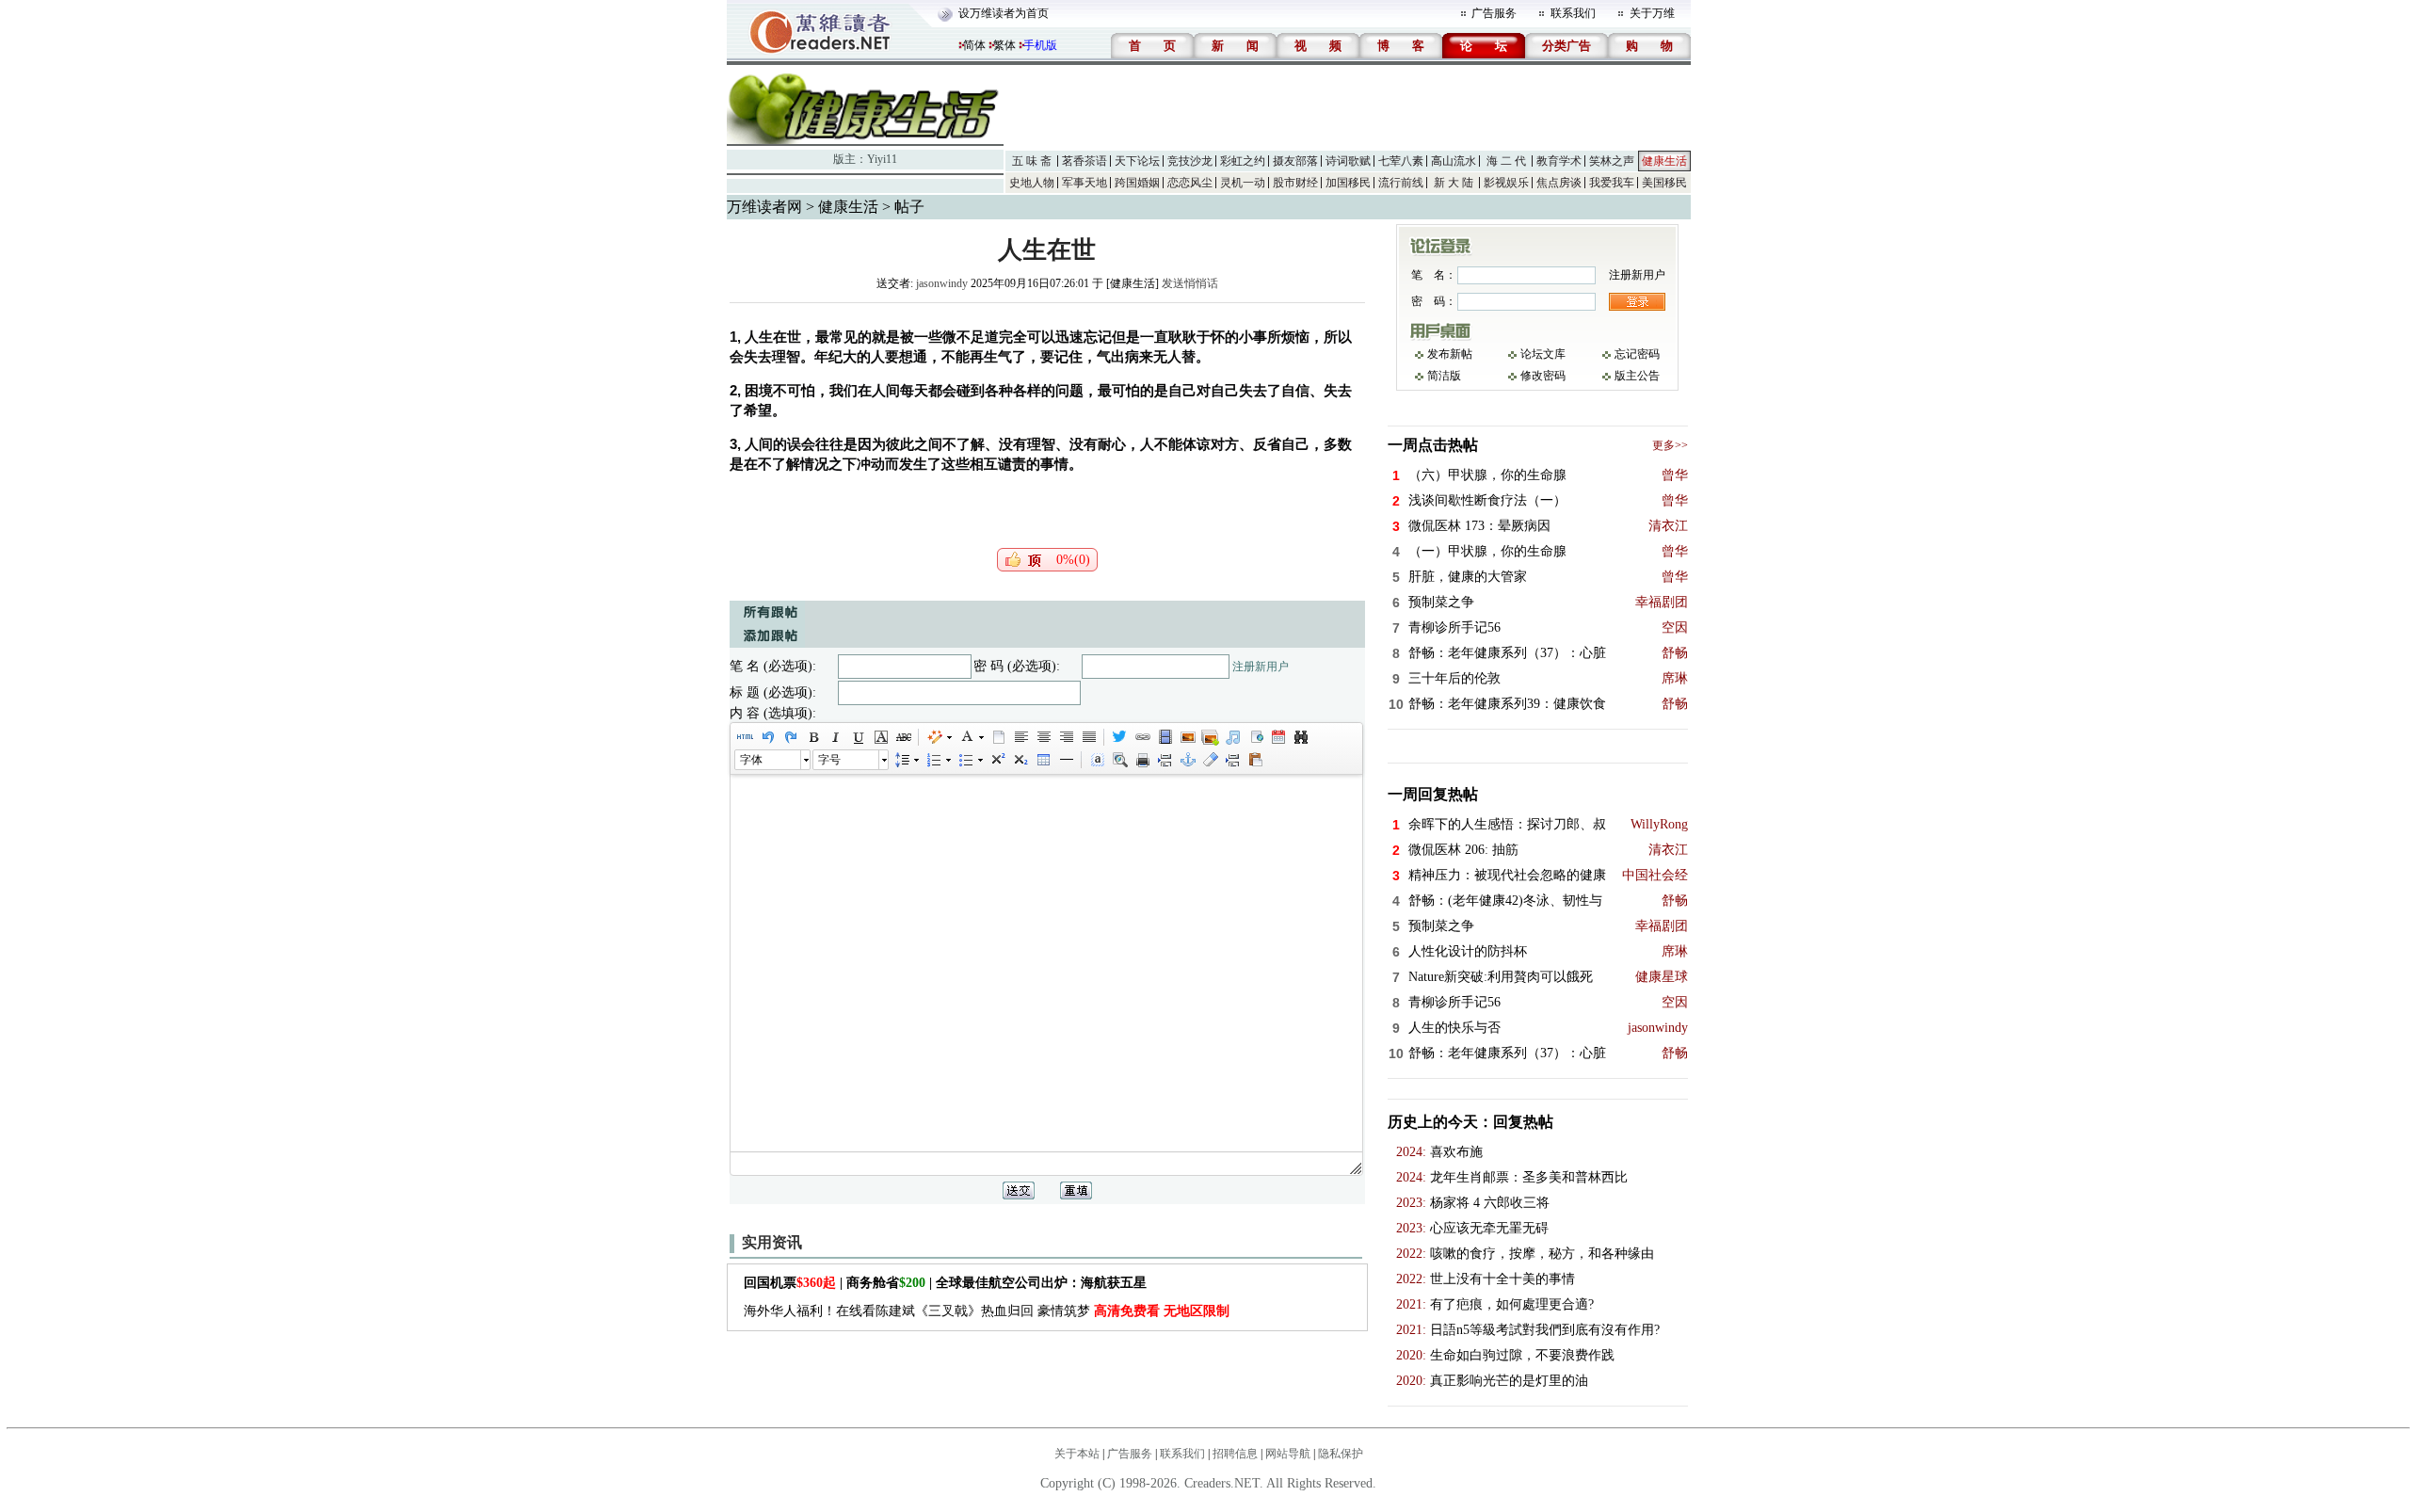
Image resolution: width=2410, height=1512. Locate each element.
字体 (751, 760)
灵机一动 (1243, 183)
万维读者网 (764, 207)
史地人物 (1032, 183)
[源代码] (745, 737)
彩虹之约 (1243, 161)
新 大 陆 (1454, 183)
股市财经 (1295, 183)
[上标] (997, 760)
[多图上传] (1210, 737)
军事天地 (1084, 183)
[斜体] (835, 737)
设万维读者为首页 (1004, 13)
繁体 (1004, 45)
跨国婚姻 (1137, 183)
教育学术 (1559, 161)
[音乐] (1232, 737)
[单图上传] (1187, 737)
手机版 (1040, 45)
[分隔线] (1066, 760)
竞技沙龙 (1190, 161)
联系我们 (1573, 13)
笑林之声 (1612, 161)
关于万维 (1652, 13)
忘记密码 (1637, 354)
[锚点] (1187, 760)
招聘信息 (1235, 1454)
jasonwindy (942, 283)
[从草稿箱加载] (1255, 760)
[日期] (1277, 737)
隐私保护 (1341, 1454)
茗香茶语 (1084, 161)
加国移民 (1348, 183)
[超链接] (1142, 737)
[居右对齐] (1066, 737)
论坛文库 (1543, 354)
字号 (829, 760)
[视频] (1165, 737)
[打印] (1142, 760)
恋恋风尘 (1190, 183)
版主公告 (1637, 376)
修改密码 (1543, 376)
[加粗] (812, 737)
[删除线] (903, 737)
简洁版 (1444, 376)
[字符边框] (880, 737)
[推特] (1119, 737)
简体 (974, 45)
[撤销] (767, 737)
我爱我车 (1612, 183)
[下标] (1020, 760)
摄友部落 (1295, 161)
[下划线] (858, 737)
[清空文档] (998, 737)
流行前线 (1401, 183)
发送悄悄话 (1190, 283)
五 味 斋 (1032, 161)
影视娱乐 (1506, 183)
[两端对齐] (1088, 737)
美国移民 (1664, 183)
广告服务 (1494, 13)
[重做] (790, 737)
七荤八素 (1401, 161)
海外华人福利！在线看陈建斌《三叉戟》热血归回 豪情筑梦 (987, 1311)
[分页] (1165, 760)
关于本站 (1077, 1454)
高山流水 (1454, 161)
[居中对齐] (1043, 737)
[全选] (1097, 760)
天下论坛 (1137, 161)
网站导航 (1288, 1454)
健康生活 (1664, 161)
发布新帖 (1450, 354)
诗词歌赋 (1348, 161)
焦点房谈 (1559, 183)
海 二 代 (1506, 161)
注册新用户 (1261, 667)
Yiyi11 (882, 159)
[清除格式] (1210, 760)
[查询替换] (1300, 737)
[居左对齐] (1020, 737)
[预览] (1119, 760)
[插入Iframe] (1255, 737)
